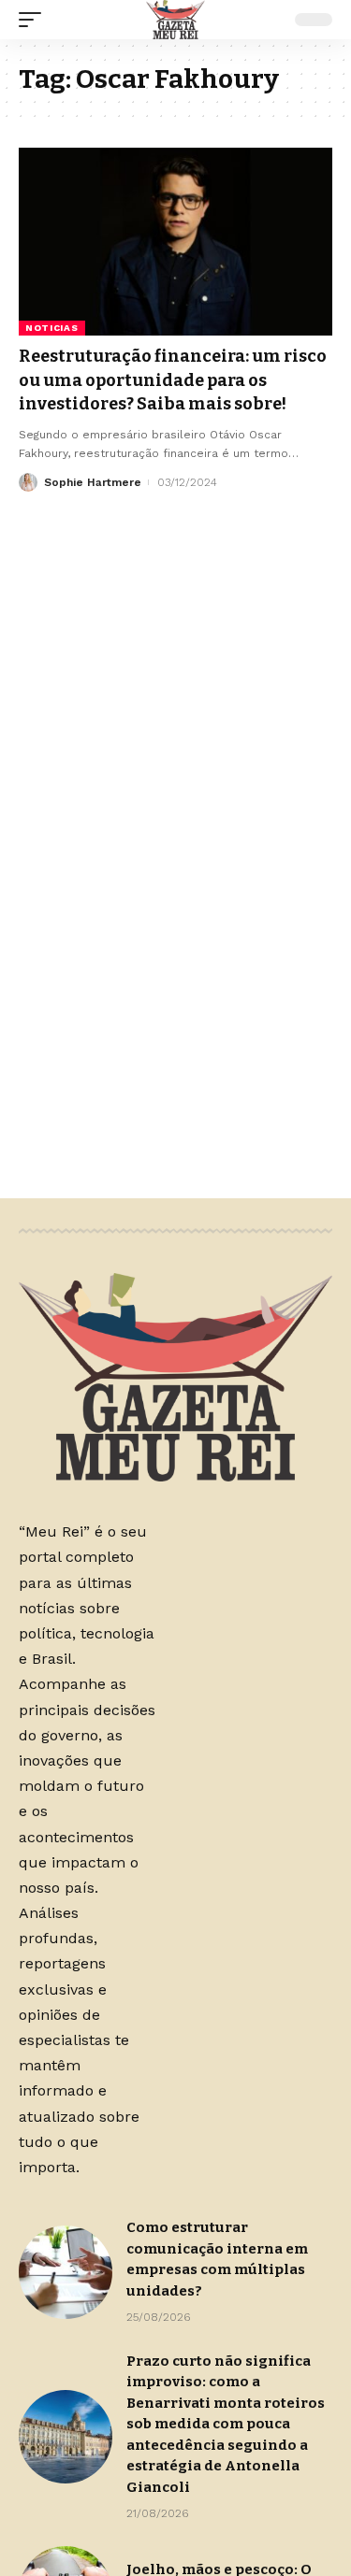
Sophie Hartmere (93, 482)
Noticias (52, 328)
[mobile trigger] (35, 20)
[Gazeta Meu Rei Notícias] (175, 20)
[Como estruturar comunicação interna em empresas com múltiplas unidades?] (66, 2272)
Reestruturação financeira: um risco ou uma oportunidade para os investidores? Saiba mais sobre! (173, 379)
